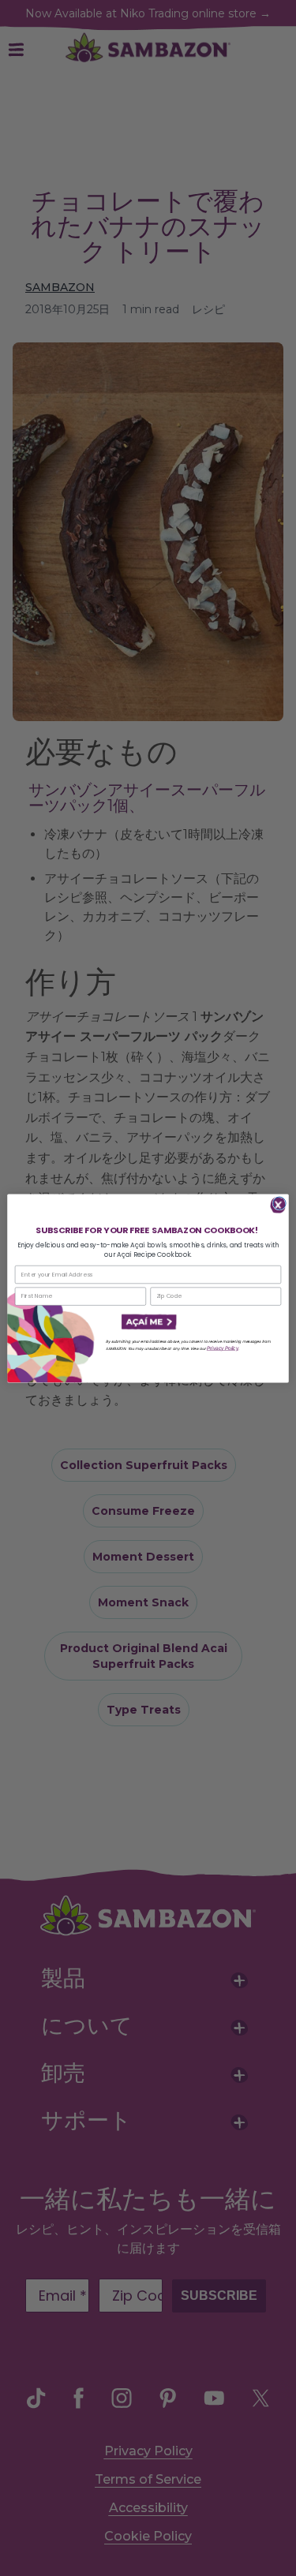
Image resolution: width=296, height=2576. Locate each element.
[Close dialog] (279, 1203)
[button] (148, 1322)
